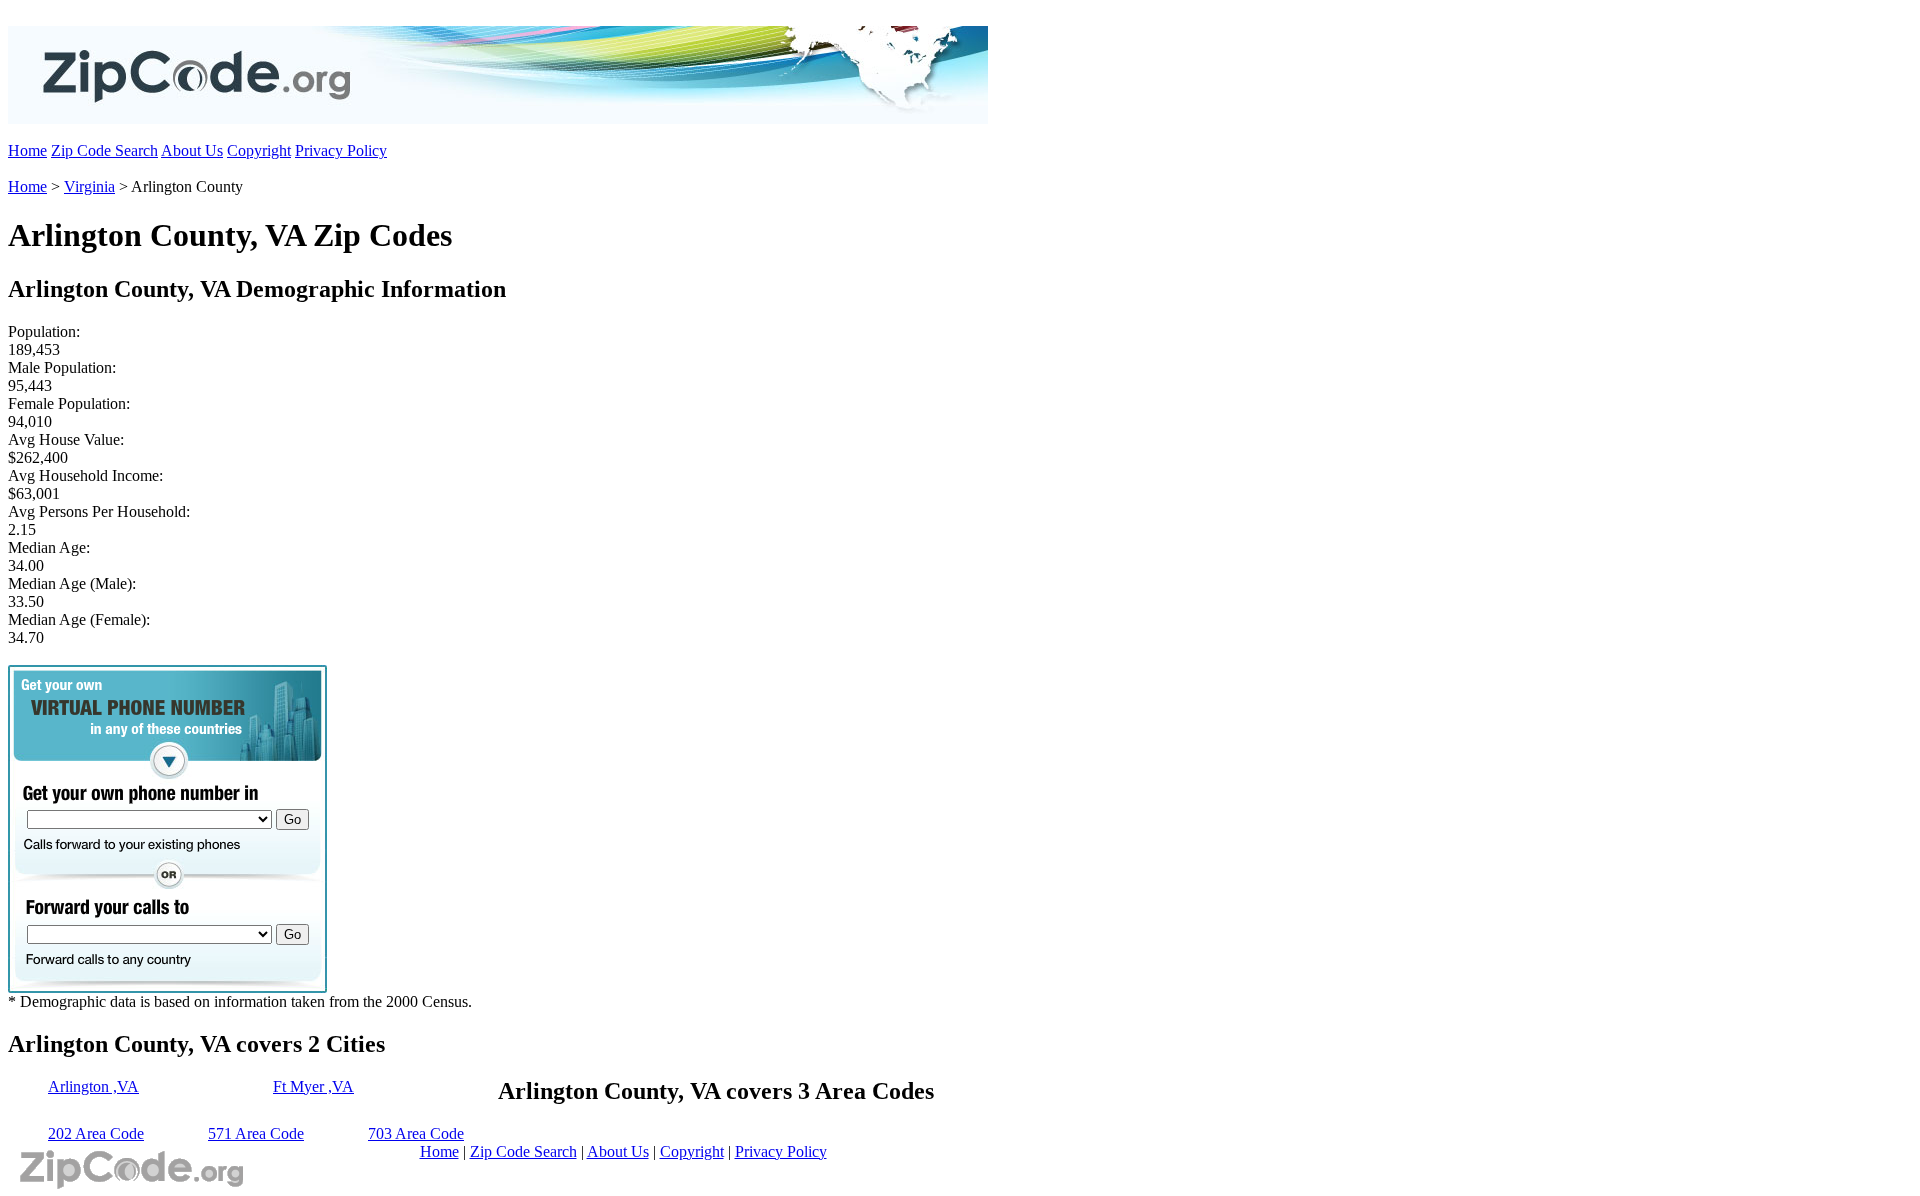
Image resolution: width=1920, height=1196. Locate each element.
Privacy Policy (341, 150)
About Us (192, 150)
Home (27, 150)
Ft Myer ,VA (313, 1086)
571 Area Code (256, 1133)
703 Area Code (416, 1133)
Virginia (89, 186)
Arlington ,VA (93, 1086)
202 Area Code (96, 1133)
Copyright (259, 150)
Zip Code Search (104, 150)
